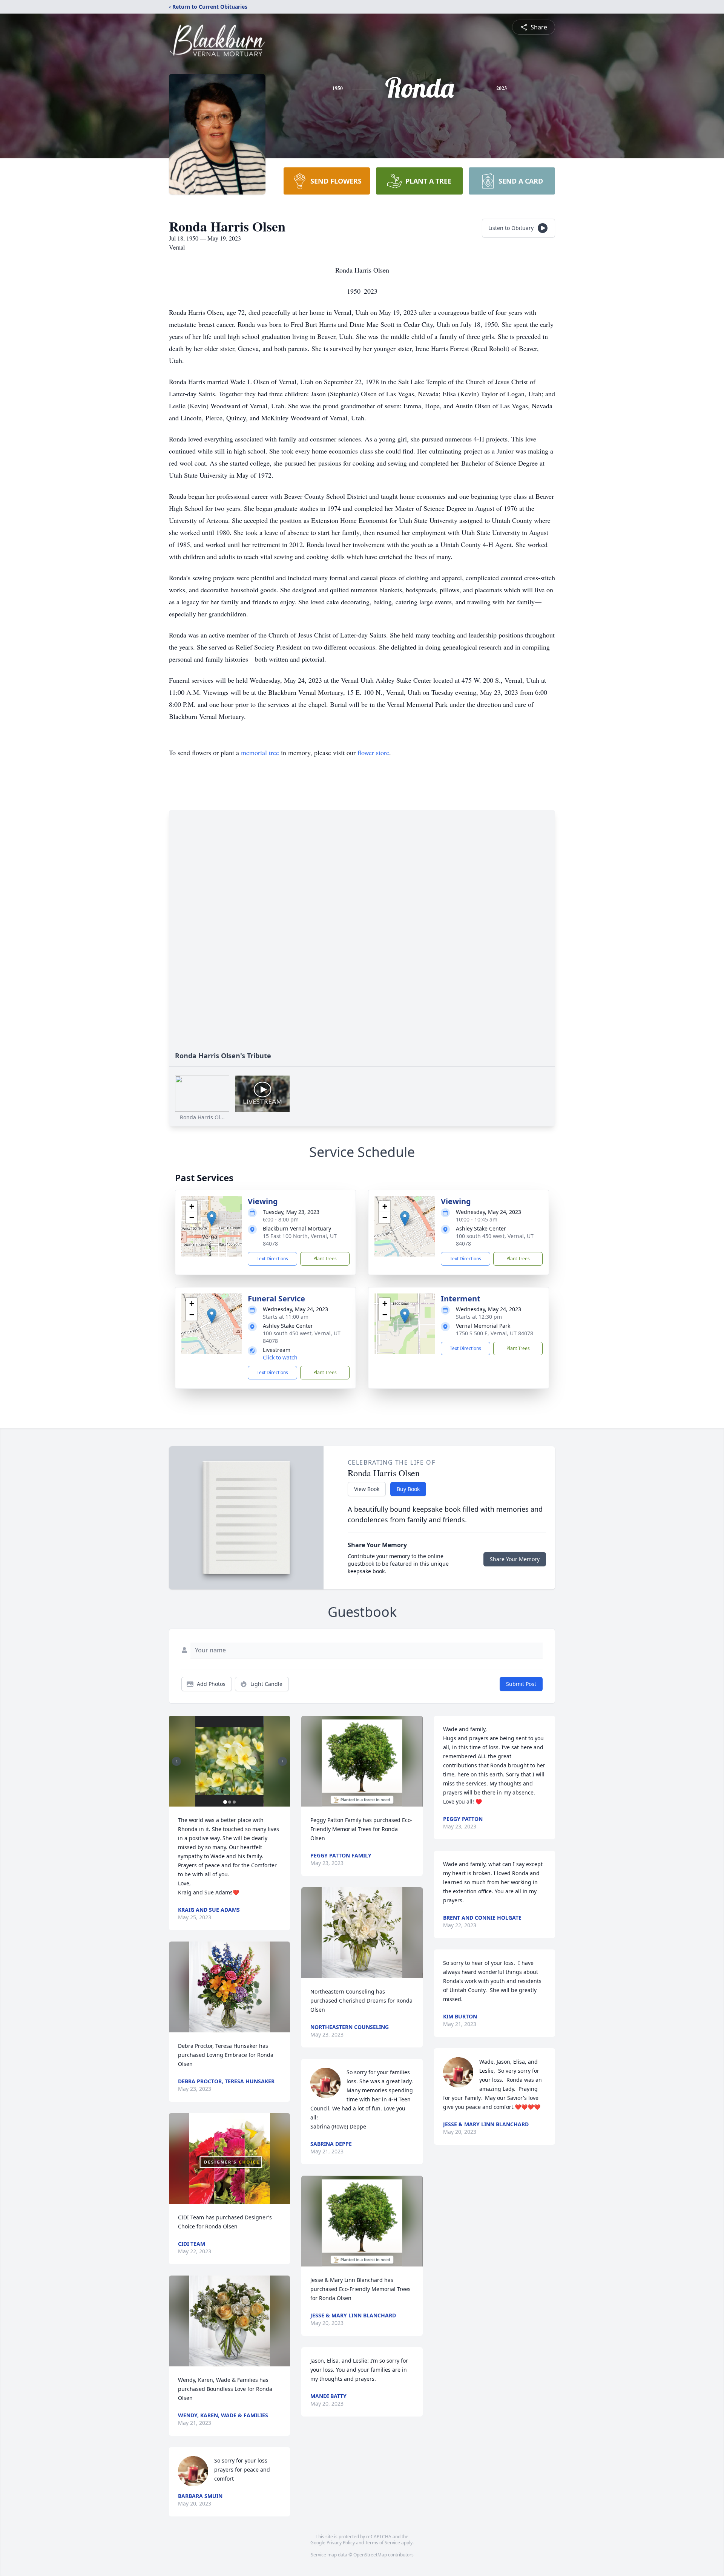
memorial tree (260, 752)
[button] (212, 1219)
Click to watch (280, 1357)
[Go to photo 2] (230, 1802)
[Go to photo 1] (225, 1802)
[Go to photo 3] (234, 1802)
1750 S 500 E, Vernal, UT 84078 (495, 1333)
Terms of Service (383, 2543)
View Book (367, 1489)
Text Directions (272, 1259)
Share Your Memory (515, 1559)
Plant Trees (325, 1259)
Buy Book (408, 1489)
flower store (373, 752)
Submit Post (521, 1684)
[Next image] (282, 1761)
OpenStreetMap (370, 2555)
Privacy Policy (341, 2543)
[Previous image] (176, 1761)
